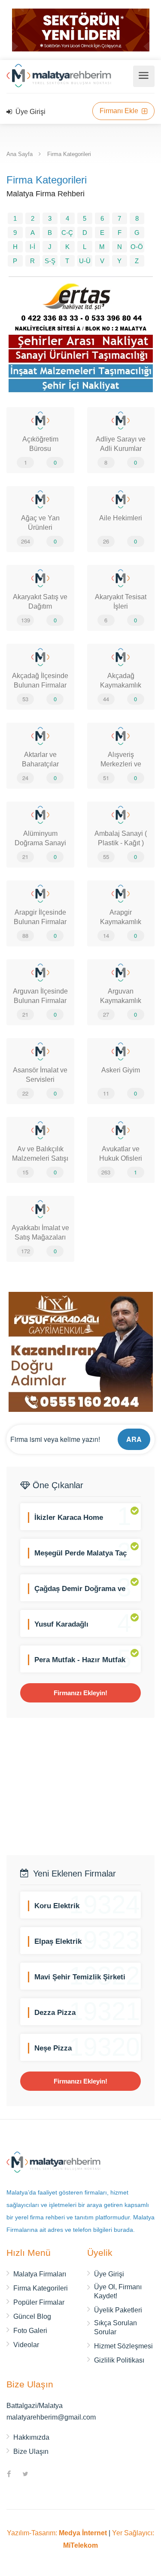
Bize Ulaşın (31, 2451)
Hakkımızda (31, 2437)
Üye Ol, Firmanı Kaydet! (118, 2291)
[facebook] (9, 2475)
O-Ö (137, 247)
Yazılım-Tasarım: (57, 2533)
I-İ (32, 247)
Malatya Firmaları (40, 2274)
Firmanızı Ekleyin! (80, 1693)
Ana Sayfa (20, 154)
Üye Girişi (30, 112)
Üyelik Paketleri (118, 2310)
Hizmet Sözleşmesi (123, 2346)
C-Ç (67, 233)
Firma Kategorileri (69, 154)
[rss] (42, 2475)
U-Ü (85, 261)
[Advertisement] (81, 1786)
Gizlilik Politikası (119, 2360)
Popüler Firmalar (39, 2302)
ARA (134, 1439)
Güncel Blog (32, 2316)
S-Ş (50, 261)
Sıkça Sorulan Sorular (115, 2327)
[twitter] (25, 2475)
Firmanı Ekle (120, 111)
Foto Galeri (30, 2331)
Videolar (26, 2345)
